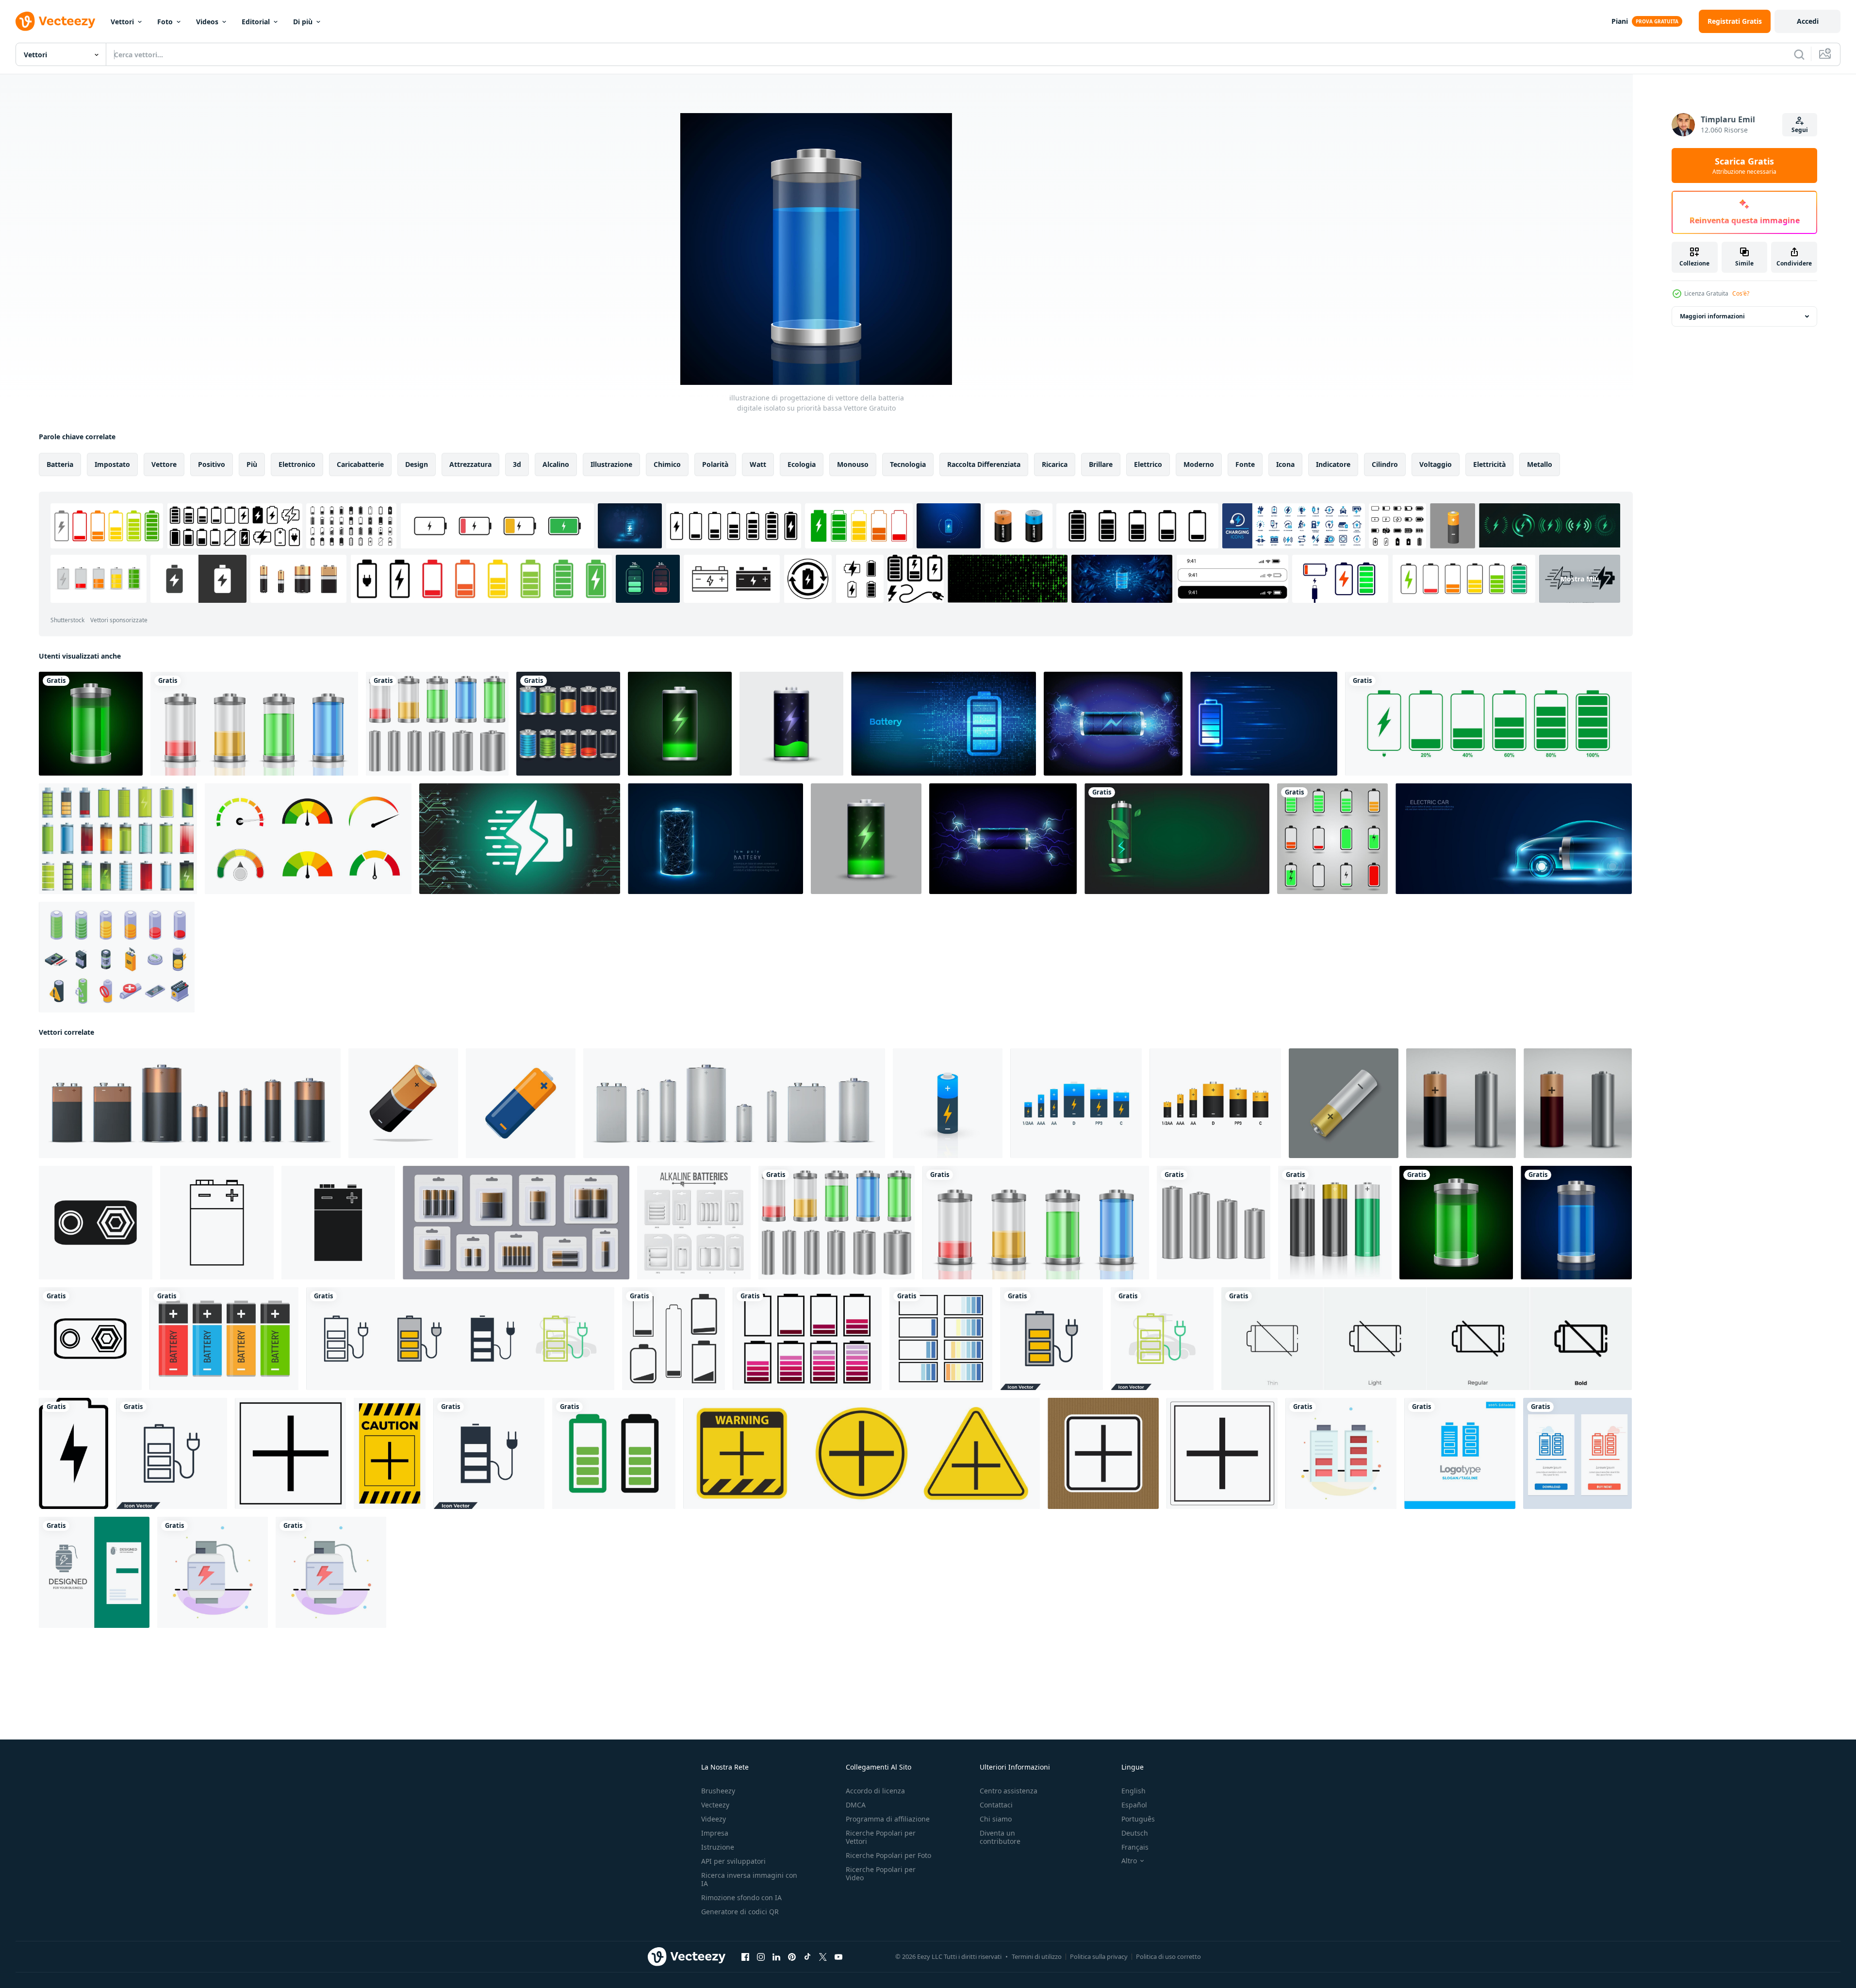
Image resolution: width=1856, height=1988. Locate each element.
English (1133, 1791)
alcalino (556, 464)
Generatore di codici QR (740, 1912)
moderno (1199, 464)
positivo (212, 464)
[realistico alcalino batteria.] (1344, 1103)
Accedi (1808, 21)
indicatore (1333, 464)
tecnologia (908, 464)
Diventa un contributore (1000, 1837)
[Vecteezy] (55, 21)
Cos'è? (1741, 293)
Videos (207, 22)
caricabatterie (360, 464)
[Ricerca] (1799, 54)
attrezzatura (470, 464)
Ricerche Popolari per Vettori (881, 1837)
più (252, 464)
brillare (1101, 464)
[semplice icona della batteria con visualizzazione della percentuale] (1488, 724)
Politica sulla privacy (1099, 1956)
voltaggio (1436, 464)
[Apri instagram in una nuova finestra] (761, 1957)
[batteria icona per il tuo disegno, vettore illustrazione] (74, 1453)
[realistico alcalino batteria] (1461, 1103)
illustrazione (611, 464)
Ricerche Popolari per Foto (888, 1855)
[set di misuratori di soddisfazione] (308, 839)
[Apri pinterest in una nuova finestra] (792, 1957)
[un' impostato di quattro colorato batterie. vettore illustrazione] (224, 1339)
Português (1138, 1819)
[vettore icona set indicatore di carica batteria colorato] (568, 724)
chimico (667, 464)
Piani (1620, 21)
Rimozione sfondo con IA (741, 1897)
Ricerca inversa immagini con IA (749, 1879)
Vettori (122, 22)
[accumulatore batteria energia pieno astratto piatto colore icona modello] (1341, 1453)
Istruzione (718, 1847)
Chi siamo (996, 1819)
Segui (1800, 130)
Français (1135, 1847)
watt (758, 464)
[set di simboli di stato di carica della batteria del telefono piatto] (1332, 839)
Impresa (715, 1833)
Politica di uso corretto (1168, 1956)
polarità (715, 464)
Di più (303, 22)
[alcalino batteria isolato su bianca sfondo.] (403, 1103)
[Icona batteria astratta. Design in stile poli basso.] (715, 839)
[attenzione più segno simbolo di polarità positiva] (290, 1453)
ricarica (1055, 464)
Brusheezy (718, 1791)
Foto (165, 22)
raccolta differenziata (984, 464)
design (417, 464)
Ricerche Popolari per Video (881, 1873)
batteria (60, 464)
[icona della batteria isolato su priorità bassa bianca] (614, 1453)
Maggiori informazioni (1712, 316)
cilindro (1385, 464)
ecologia (802, 464)
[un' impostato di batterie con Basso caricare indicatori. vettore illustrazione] (673, 1339)
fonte (1245, 464)
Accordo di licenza (875, 1791)
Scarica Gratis (1744, 166)
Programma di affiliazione (888, 1819)
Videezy (714, 1819)
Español (1134, 1805)
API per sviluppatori (733, 1861)
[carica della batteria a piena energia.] (680, 724)
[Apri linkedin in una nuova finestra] (776, 1957)
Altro (1129, 1861)
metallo (1540, 464)
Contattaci (996, 1805)
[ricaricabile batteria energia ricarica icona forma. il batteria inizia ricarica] (520, 839)
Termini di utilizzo (1037, 1956)
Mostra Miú (1580, 579)
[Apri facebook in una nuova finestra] (745, 1957)
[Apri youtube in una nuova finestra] (838, 1957)
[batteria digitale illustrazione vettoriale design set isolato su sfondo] (437, 724)
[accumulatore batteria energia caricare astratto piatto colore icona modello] (331, 1572)
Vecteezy (715, 1805)
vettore (164, 464)
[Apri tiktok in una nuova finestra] (807, 1957)
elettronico (297, 464)
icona (1285, 464)
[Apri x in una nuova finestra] (823, 1957)
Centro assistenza (1009, 1791)
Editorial (256, 22)
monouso (853, 464)
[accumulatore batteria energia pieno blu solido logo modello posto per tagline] (1460, 1453)
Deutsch (1135, 1833)
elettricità (1489, 464)
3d (517, 464)
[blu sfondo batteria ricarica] (1113, 724)
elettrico (1148, 464)
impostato (112, 464)
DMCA (856, 1805)
